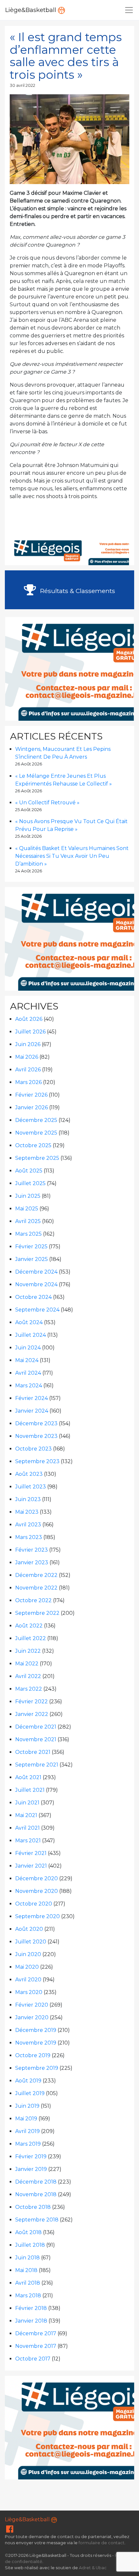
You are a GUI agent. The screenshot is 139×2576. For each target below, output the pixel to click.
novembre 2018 (36, 2194)
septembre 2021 (37, 1765)
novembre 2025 (36, 1133)
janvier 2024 (32, 1411)
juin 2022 (28, 1651)
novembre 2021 (36, 1739)
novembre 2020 (37, 1891)
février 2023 (32, 1550)
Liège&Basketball (32, 10)
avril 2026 (28, 1070)
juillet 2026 (30, 1032)
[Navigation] (129, 10)
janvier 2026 (32, 1107)
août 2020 (29, 1929)
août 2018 (28, 2232)
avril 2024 (28, 1373)
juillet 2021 (30, 1790)
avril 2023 (28, 1525)
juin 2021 (27, 1803)
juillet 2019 (30, 2093)
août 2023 (29, 1474)
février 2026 (31, 1095)
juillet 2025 (30, 1183)
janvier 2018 (31, 2321)
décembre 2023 (36, 1423)
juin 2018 (27, 2258)
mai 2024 (27, 1360)
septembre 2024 (37, 1310)
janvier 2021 (31, 1866)
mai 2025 (27, 1209)
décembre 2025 (36, 1120)
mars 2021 (28, 1841)
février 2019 (31, 2156)
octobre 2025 (33, 1145)
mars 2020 (29, 1992)
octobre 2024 (33, 1297)
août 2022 (29, 1626)
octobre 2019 (33, 2055)
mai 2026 (27, 1057)
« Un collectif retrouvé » (47, 803)
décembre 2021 (36, 1727)
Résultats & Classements (77, 591)
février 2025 (31, 1247)
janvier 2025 (32, 1259)
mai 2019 (26, 2119)
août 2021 (28, 1777)
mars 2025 (28, 1234)
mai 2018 (26, 2270)
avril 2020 (28, 1980)
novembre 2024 (36, 1284)
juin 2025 (28, 1196)
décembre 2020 (37, 1878)
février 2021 (31, 1853)
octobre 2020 (34, 1904)
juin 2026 (28, 1044)
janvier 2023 (32, 1562)
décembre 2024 (36, 1272)
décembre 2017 (36, 2333)
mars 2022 (29, 1689)
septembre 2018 (37, 2220)
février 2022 (32, 1702)
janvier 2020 (32, 2017)
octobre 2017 (33, 2359)
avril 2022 (28, 1676)
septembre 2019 (37, 2068)
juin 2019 (27, 2106)
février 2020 (32, 2005)
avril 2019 (27, 2131)
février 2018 (31, 2308)
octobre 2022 (33, 1600)
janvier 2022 (32, 1714)
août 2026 (29, 1019)
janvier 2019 (31, 2169)
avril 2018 (28, 2283)
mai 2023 (27, 1512)
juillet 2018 (30, 2245)
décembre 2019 (36, 2030)
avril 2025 (28, 1221)
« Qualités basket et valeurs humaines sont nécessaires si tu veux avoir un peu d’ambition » (72, 856)
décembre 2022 (36, 1575)
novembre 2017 (36, 2346)
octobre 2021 (33, 1752)
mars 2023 (29, 1537)
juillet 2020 (31, 1942)
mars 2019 (28, 2144)
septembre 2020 (37, 1916)
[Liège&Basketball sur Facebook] (10, 2530)
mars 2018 (28, 2296)
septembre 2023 (37, 1461)
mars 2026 (28, 1082)
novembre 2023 (36, 1436)
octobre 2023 (33, 1449)
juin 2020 (28, 1954)
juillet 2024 (31, 1335)
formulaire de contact (102, 2543)
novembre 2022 (36, 1588)
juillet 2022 (31, 1638)
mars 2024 (29, 1386)
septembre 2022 (37, 1613)
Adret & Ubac (93, 2568)
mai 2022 (27, 1664)
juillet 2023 (31, 1487)
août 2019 (28, 2081)
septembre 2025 (37, 1158)
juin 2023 (28, 1499)
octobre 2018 (33, 2207)
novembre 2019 (36, 2043)
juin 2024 (28, 1348)
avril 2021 (27, 1828)
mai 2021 (26, 1815)
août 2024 (29, 1322)
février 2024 (32, 1398)
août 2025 (29, 1171)
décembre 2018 (36, 2182)
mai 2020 (27, 1967)
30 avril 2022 (22, 85)
